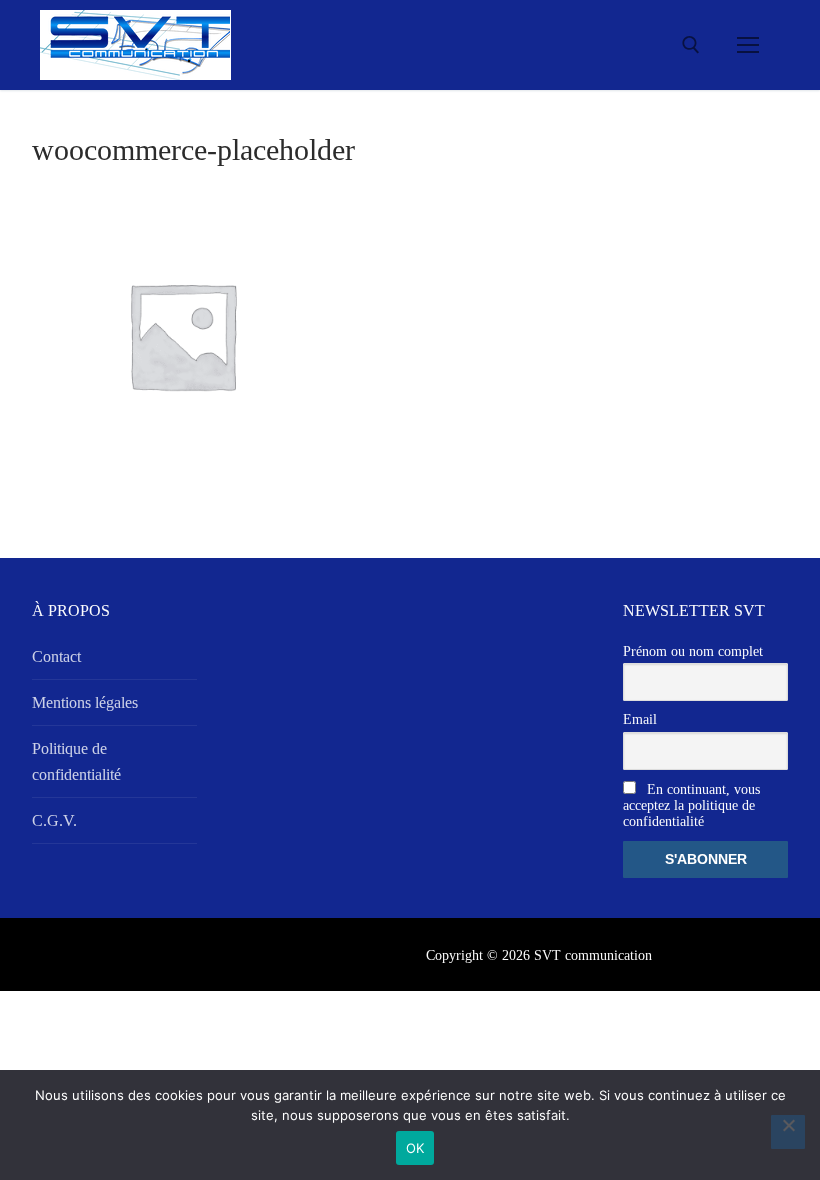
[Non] (788, 1132)
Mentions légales (85, 702)
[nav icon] (748, 45)
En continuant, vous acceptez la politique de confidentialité (691, 805)
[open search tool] (691, 45)
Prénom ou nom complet (693, 651)
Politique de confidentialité (76, 761)
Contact (56, 656)
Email (640, 719)
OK (415, 1148)
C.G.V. (54, 820)
